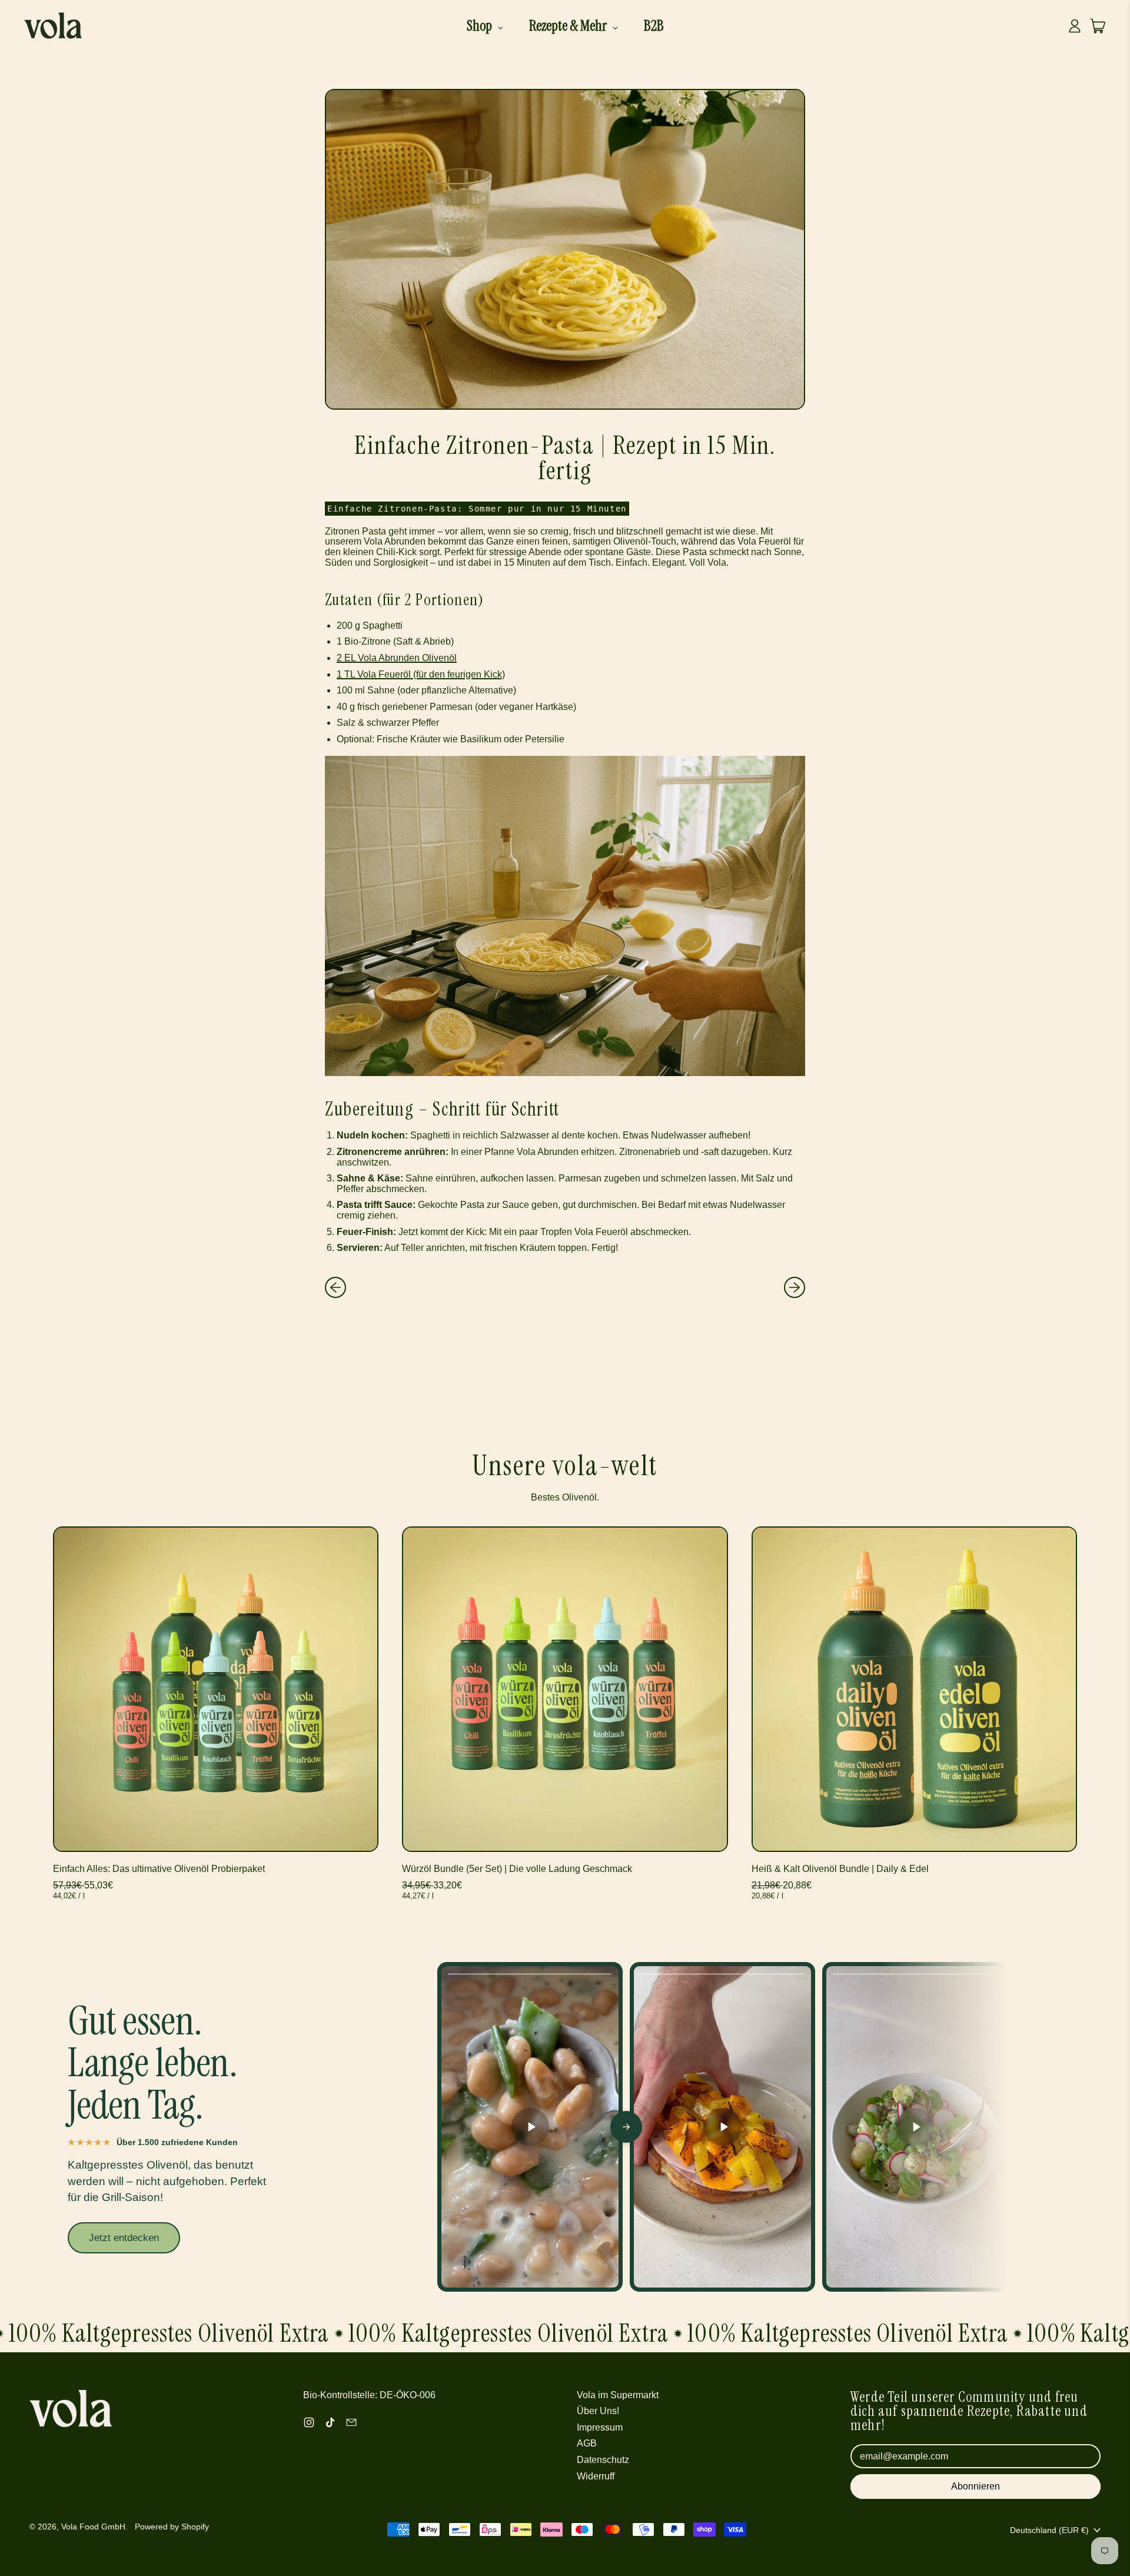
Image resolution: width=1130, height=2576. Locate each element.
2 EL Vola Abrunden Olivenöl (397, 658)
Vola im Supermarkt (618, 2395)
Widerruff (596, 2476)
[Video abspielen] (530, 2127)
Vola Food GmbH (93, 2527)
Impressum (600, 2427)
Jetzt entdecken (124, 2238)
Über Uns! (598, 2411)
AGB (587, 2443)
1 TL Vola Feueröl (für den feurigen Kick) (421, 674)
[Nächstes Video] (626, 2127)
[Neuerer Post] (795, 1287)
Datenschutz (603, 2460)
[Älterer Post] (335, 1287)
